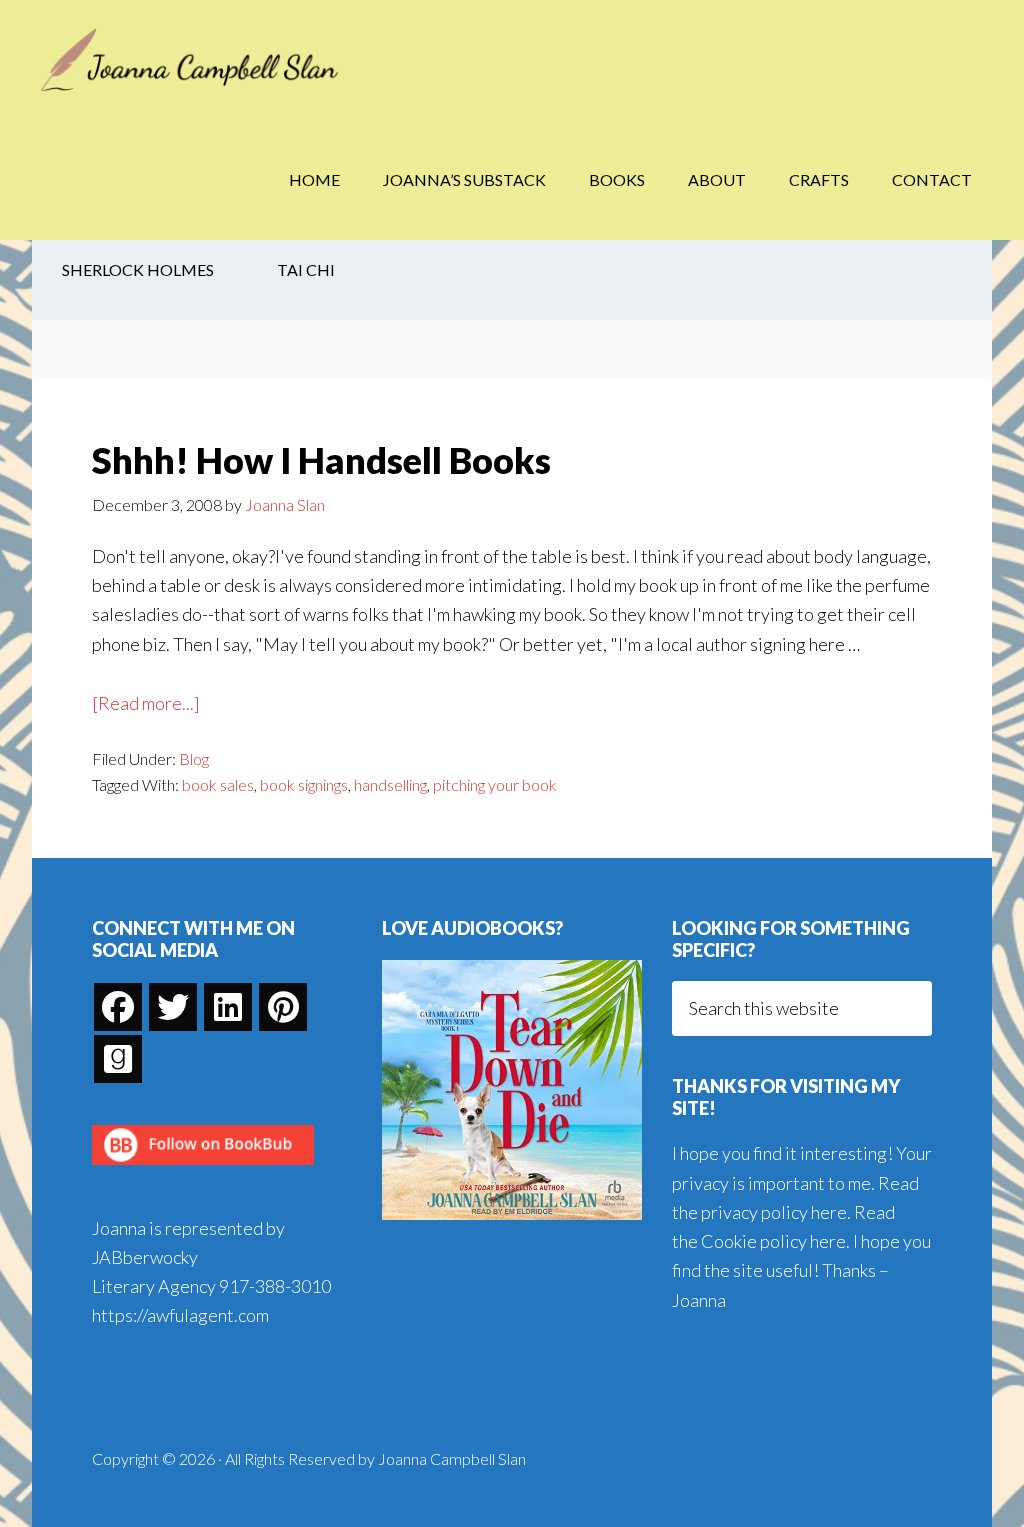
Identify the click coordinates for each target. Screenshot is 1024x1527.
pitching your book (495, 784)
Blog (194, 758)
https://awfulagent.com (180, 1315)
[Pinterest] (283, 1007)
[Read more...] (146, 704)
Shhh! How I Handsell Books (321, 460)
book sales (218, 784)
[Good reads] (118, 1059)
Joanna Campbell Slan (192, 60)
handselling (390, 784)
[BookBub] (203, 1170)
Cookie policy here (773, 1241)
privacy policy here (774, 1212)
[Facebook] (118, 1007)
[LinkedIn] (228, 1007)
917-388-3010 (275, 1286)
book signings (304, 784)
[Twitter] (173, 1007)
